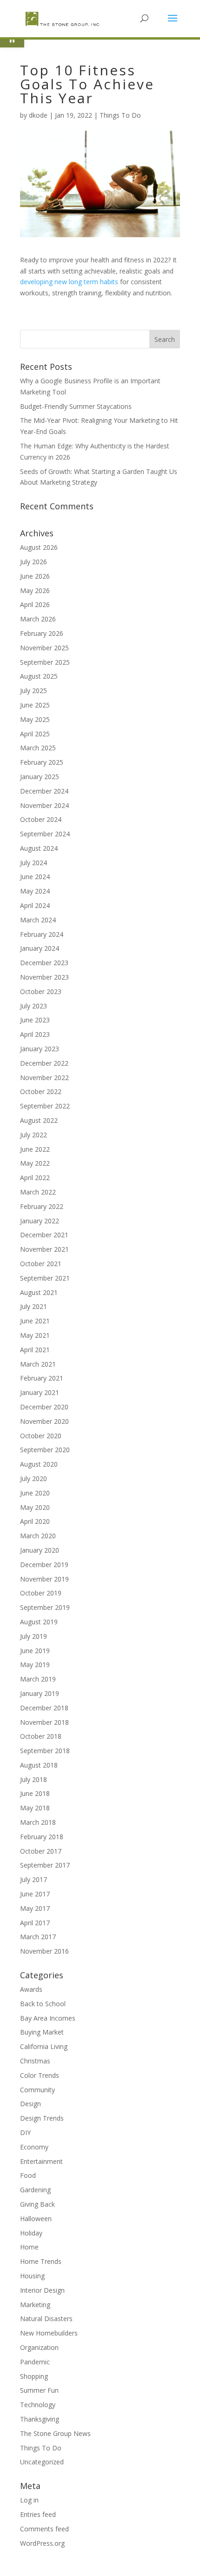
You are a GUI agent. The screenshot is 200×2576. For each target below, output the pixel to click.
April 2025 (35, 734)
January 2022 (40, 1221)
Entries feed (38, 2514)
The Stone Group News (55, 2433)
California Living (44, 2046)
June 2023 (35, 1020)
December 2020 (44, 1407)
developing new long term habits (69, 282)
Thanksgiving (40, 2419)
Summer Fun (39, 2390)
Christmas (35, 2061)
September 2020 (45, 1450)
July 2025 (33, 691)
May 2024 (35, 891)
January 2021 (40, 1392)
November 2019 (44, 1579)
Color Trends (40, 2075)
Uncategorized (42, 2462)
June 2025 (35, 705)
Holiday (31, 2233)
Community (37, 2090)
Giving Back (37, 2204)
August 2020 (39, 1464)
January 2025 (40, 777)
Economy (34, 2147)
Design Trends (42, 2118)
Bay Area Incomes (48, 2018)
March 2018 (38, 1822)
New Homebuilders (49, 2333)
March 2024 (38, 920)
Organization (39, 2347)
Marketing (35, 2305)
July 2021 (33, 1306)
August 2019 (39, 1622)
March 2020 (38, 1536)
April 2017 (35, 1923)
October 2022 (41, 1091)
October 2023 (41, 991)
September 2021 (45, 1278)
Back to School (43, 2004)
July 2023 (33, 1006)
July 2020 (33, 1478)
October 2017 (41, 1851)
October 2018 (41, 1736)
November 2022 (44, 1078)
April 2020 (35, 1521)
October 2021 (41, 1264)
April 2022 (35, 1178)
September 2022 (45, 1106)
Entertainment (41, 2161)
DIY (25, 2132)
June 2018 (35, 1793)
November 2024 (44, 805)
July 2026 (33, 562)
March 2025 (38, 748)
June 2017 (35, 1894)
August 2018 (39, 1765)
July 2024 (33, 863)
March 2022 (38, 1192)
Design (30, 2104)
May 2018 (35, 1808)
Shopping (34, 2376)
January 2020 (40, 1550)
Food (28, 2175)
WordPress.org (42, 2543)
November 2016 (44, 1951)
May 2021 (35, 1335)
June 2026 (35, 576)
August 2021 (39, 1292)
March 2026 (38, 619)
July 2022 (33, 1135)
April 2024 (35, 905)
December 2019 (44, 1565)
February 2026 (42, 633)
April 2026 (35, 604)
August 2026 (39, 547)
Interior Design (42, 2290)
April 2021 (35, 1350)
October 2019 (41, 1593)
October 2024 (41, 819)
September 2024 (45, 834)
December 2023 (44, 963)
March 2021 (38, 1364)
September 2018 (45, 1751)
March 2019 (38, 1679)
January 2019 (40, 1693)
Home (29, 2247)
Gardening (35, 2190)
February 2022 (42, 1206)
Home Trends (41, 2261)
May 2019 (35, 1665)
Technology (38, 2405)
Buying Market (42, 2032)
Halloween (36, 2219)
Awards (31, 1989)
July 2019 (33, 1636)
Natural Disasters (46, 2319)
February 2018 (42, 1837)
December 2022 (44, 1063)
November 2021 (44, 1249)
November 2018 (44, 1722)
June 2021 (35, 1321)
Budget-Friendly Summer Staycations (76, 406)
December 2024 (44, 791)
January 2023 (40, 1049)
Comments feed (44, 2529)
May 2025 (35, 719)
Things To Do (120, 115)
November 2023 (44, 977)
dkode (38, 115)
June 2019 (35, 1651)
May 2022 (35, 1163)
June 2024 (35, 877)
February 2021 (42, 1378)
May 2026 (35, 591)
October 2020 (41, 1436)
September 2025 (45, 662)
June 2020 (35, 1493)
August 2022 (39, 1120)
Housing (32, 2276)
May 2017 (35, 1908)
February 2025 (42, 762)
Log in (29, 2500)
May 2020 (35, 1507)
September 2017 (45, 1865)
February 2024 (42, 934)
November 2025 (44, 648)
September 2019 (45, 1607)
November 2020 (44, 1421)
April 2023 (35, 1034)
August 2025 (39, 676)
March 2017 (38, 1937)
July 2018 (33, 1779)
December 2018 (44, 1708)
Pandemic (35, 2362)
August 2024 (39, 848)
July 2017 (33, 1879)
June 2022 (35, 1149)
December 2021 (44, 1235)
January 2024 (40, 948)
